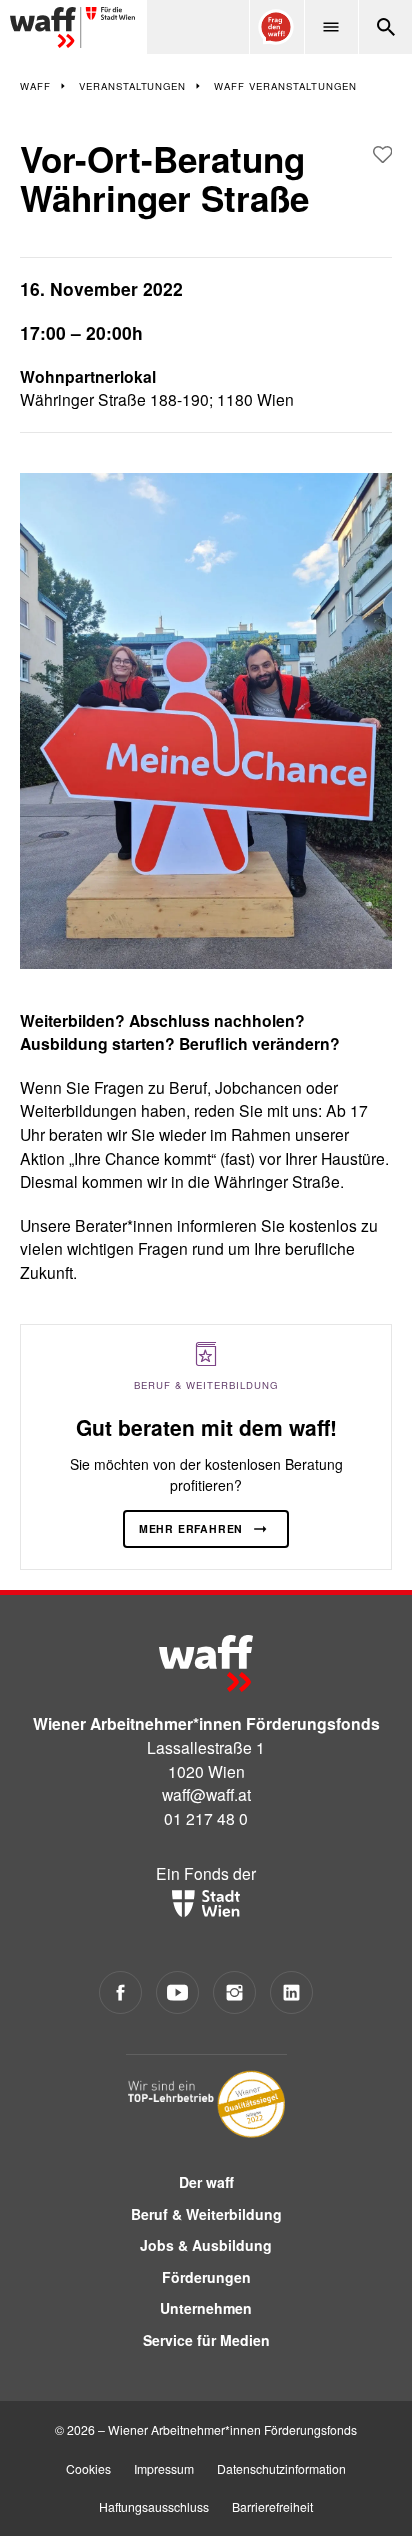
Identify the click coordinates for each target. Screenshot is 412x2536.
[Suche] (385, 27)
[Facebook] (120, 1992)
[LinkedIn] (291, 1992)
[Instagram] (234, 1992)
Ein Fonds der (206, 1873)
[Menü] (331, 27)
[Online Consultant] (276, 27)
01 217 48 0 (206, 1818)
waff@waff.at (206, 1794)
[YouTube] (177, 1992)
